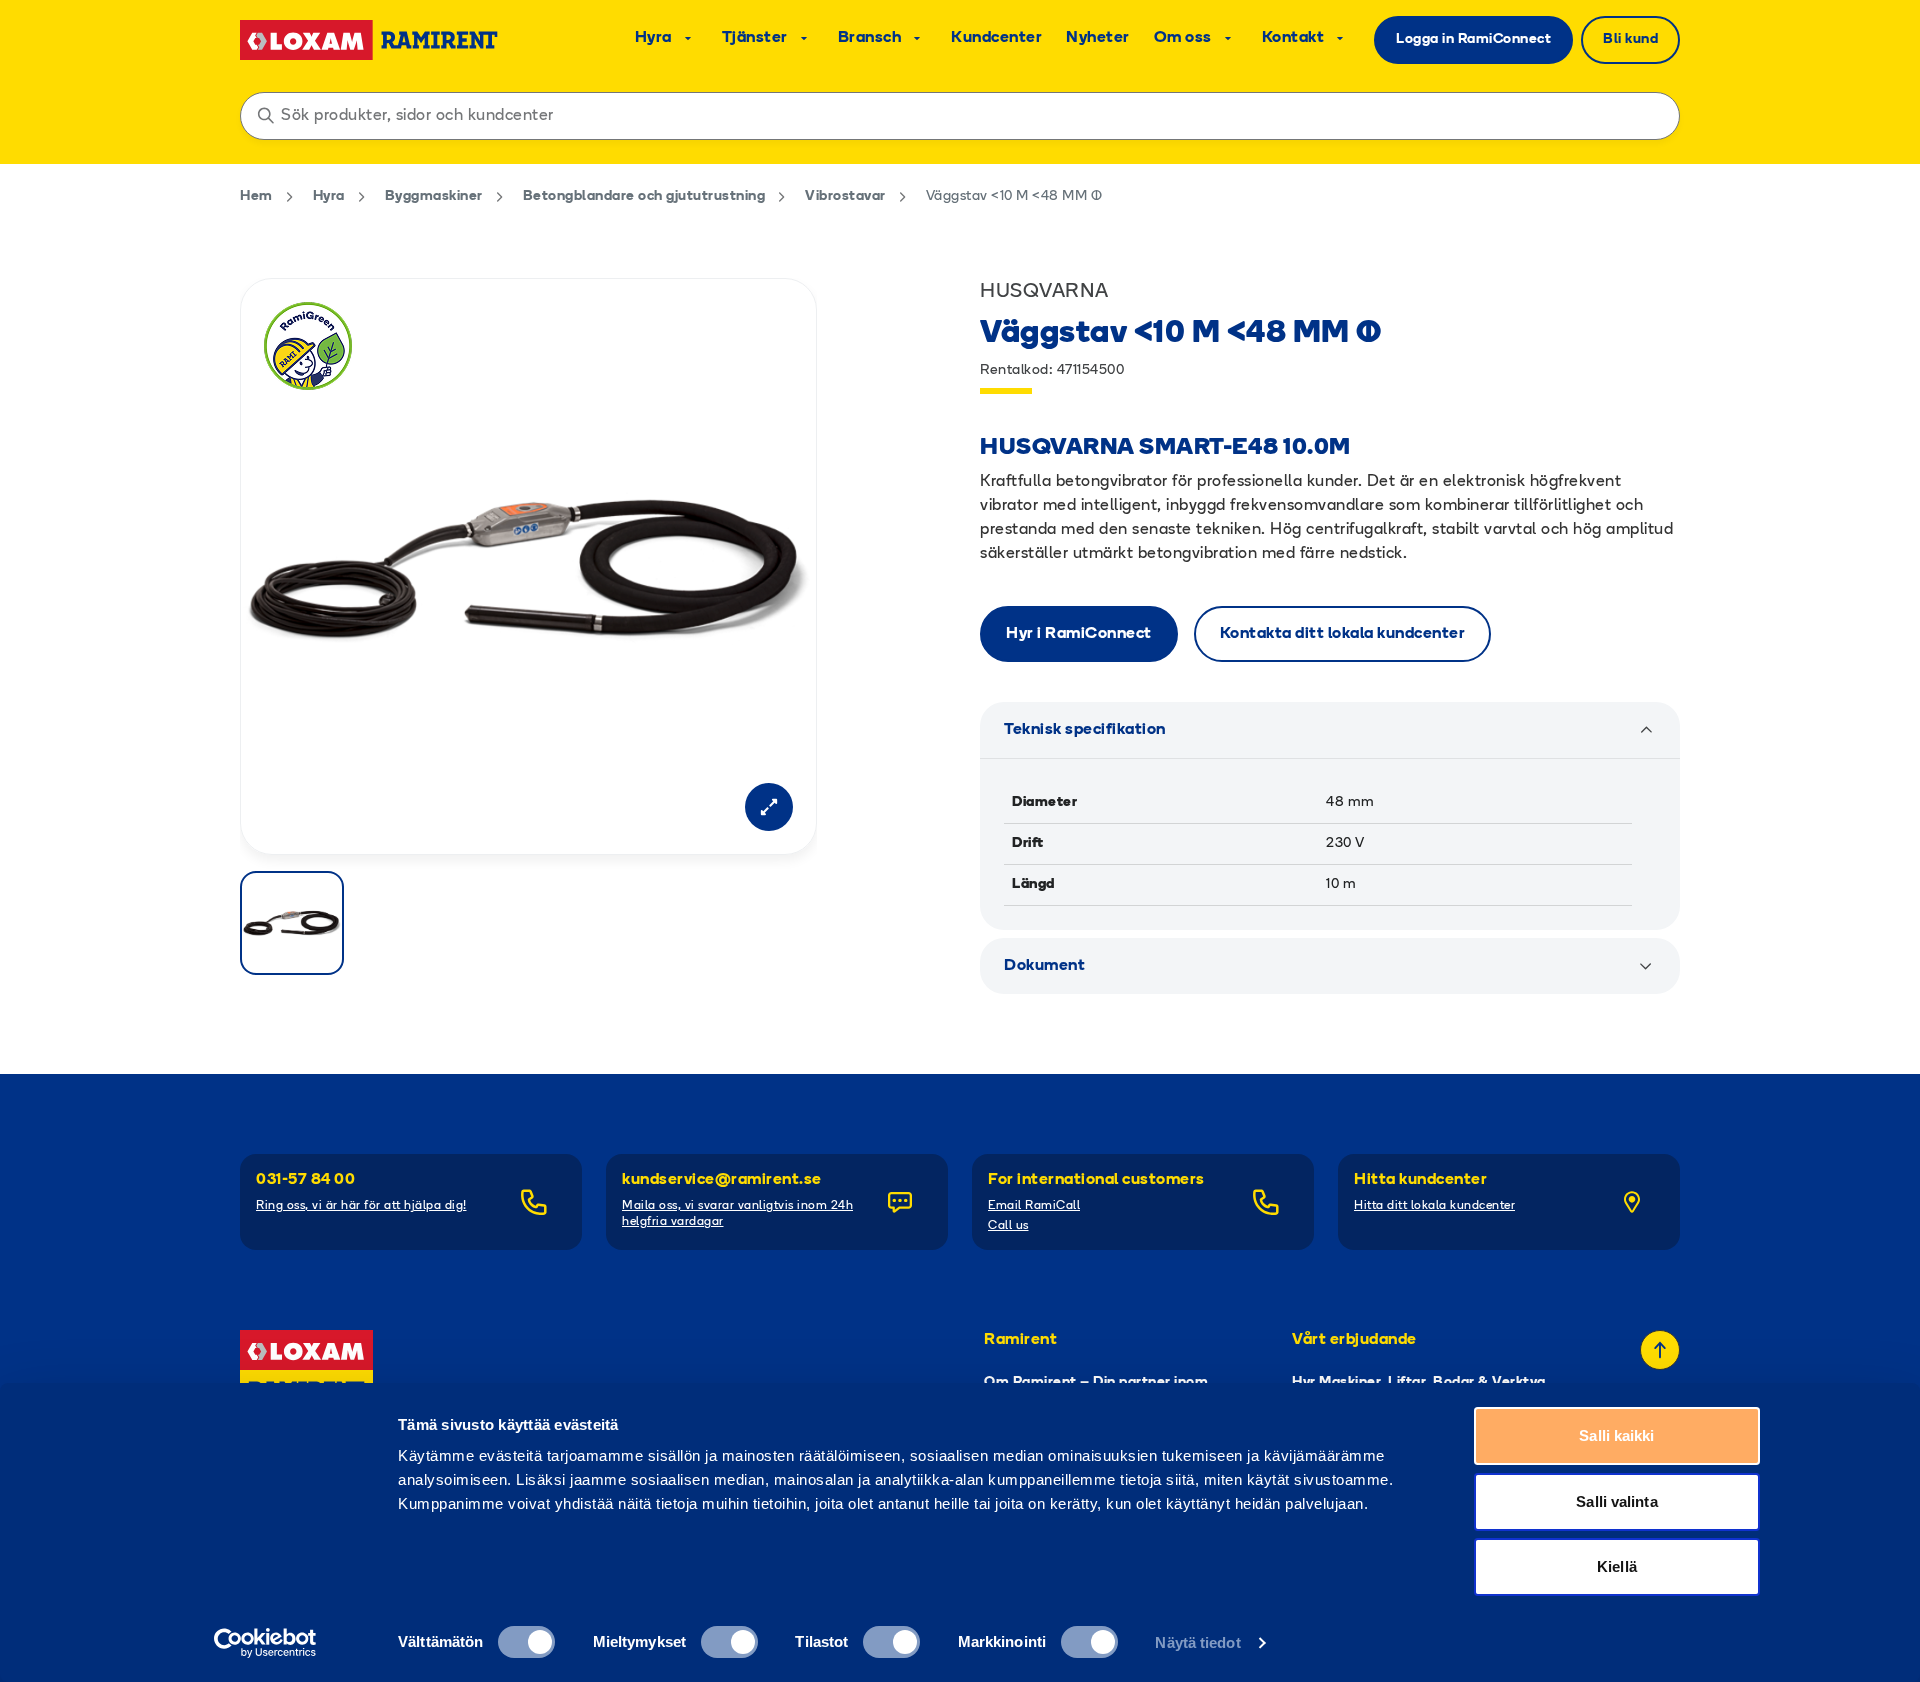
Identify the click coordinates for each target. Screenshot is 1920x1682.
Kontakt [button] (1293, 38)
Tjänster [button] (755, 38)
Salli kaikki (1616, 1435)
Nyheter (1098, 38)
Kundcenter (996, 38)
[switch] (729, 1642)
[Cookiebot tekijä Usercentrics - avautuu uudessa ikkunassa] (265, 1643)
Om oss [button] (1183, 38)
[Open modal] (769, 807)
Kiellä (1617, 1566)
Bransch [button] (870, 38)
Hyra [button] (653, 38)
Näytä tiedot (1197, 1642)
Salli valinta (1616, 1501)
